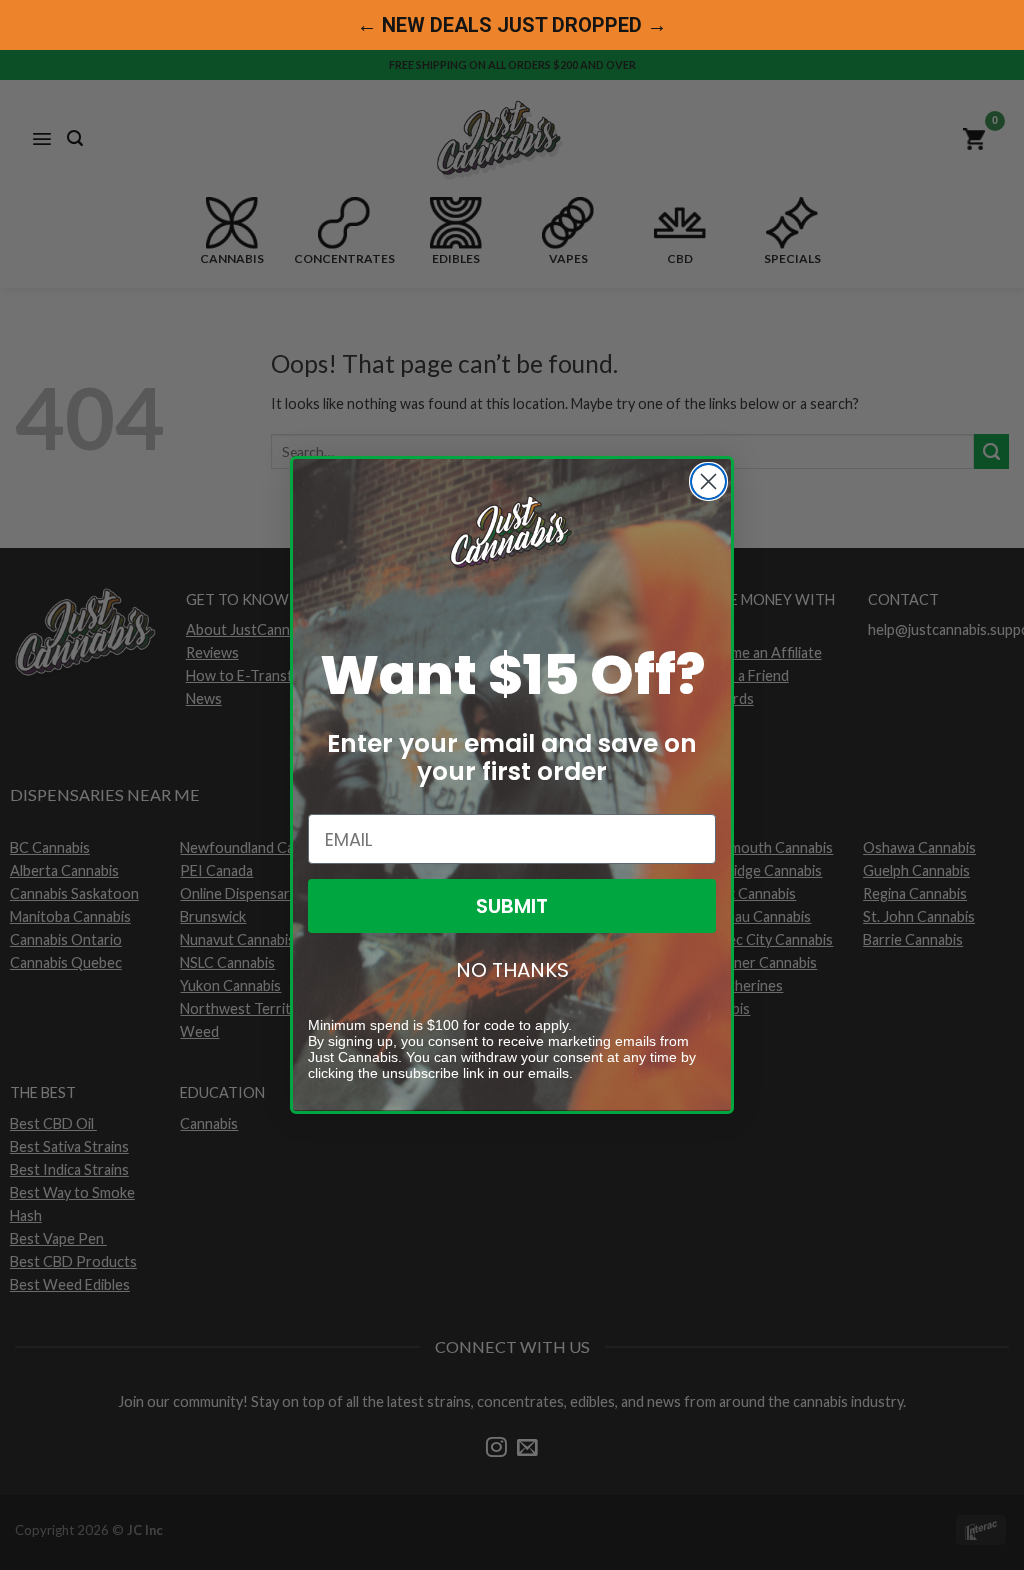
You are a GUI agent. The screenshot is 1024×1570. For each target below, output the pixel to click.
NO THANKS (512, 970)
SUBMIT (512, 906)
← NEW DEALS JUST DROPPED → (512, 25)
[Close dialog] (708, 481)
